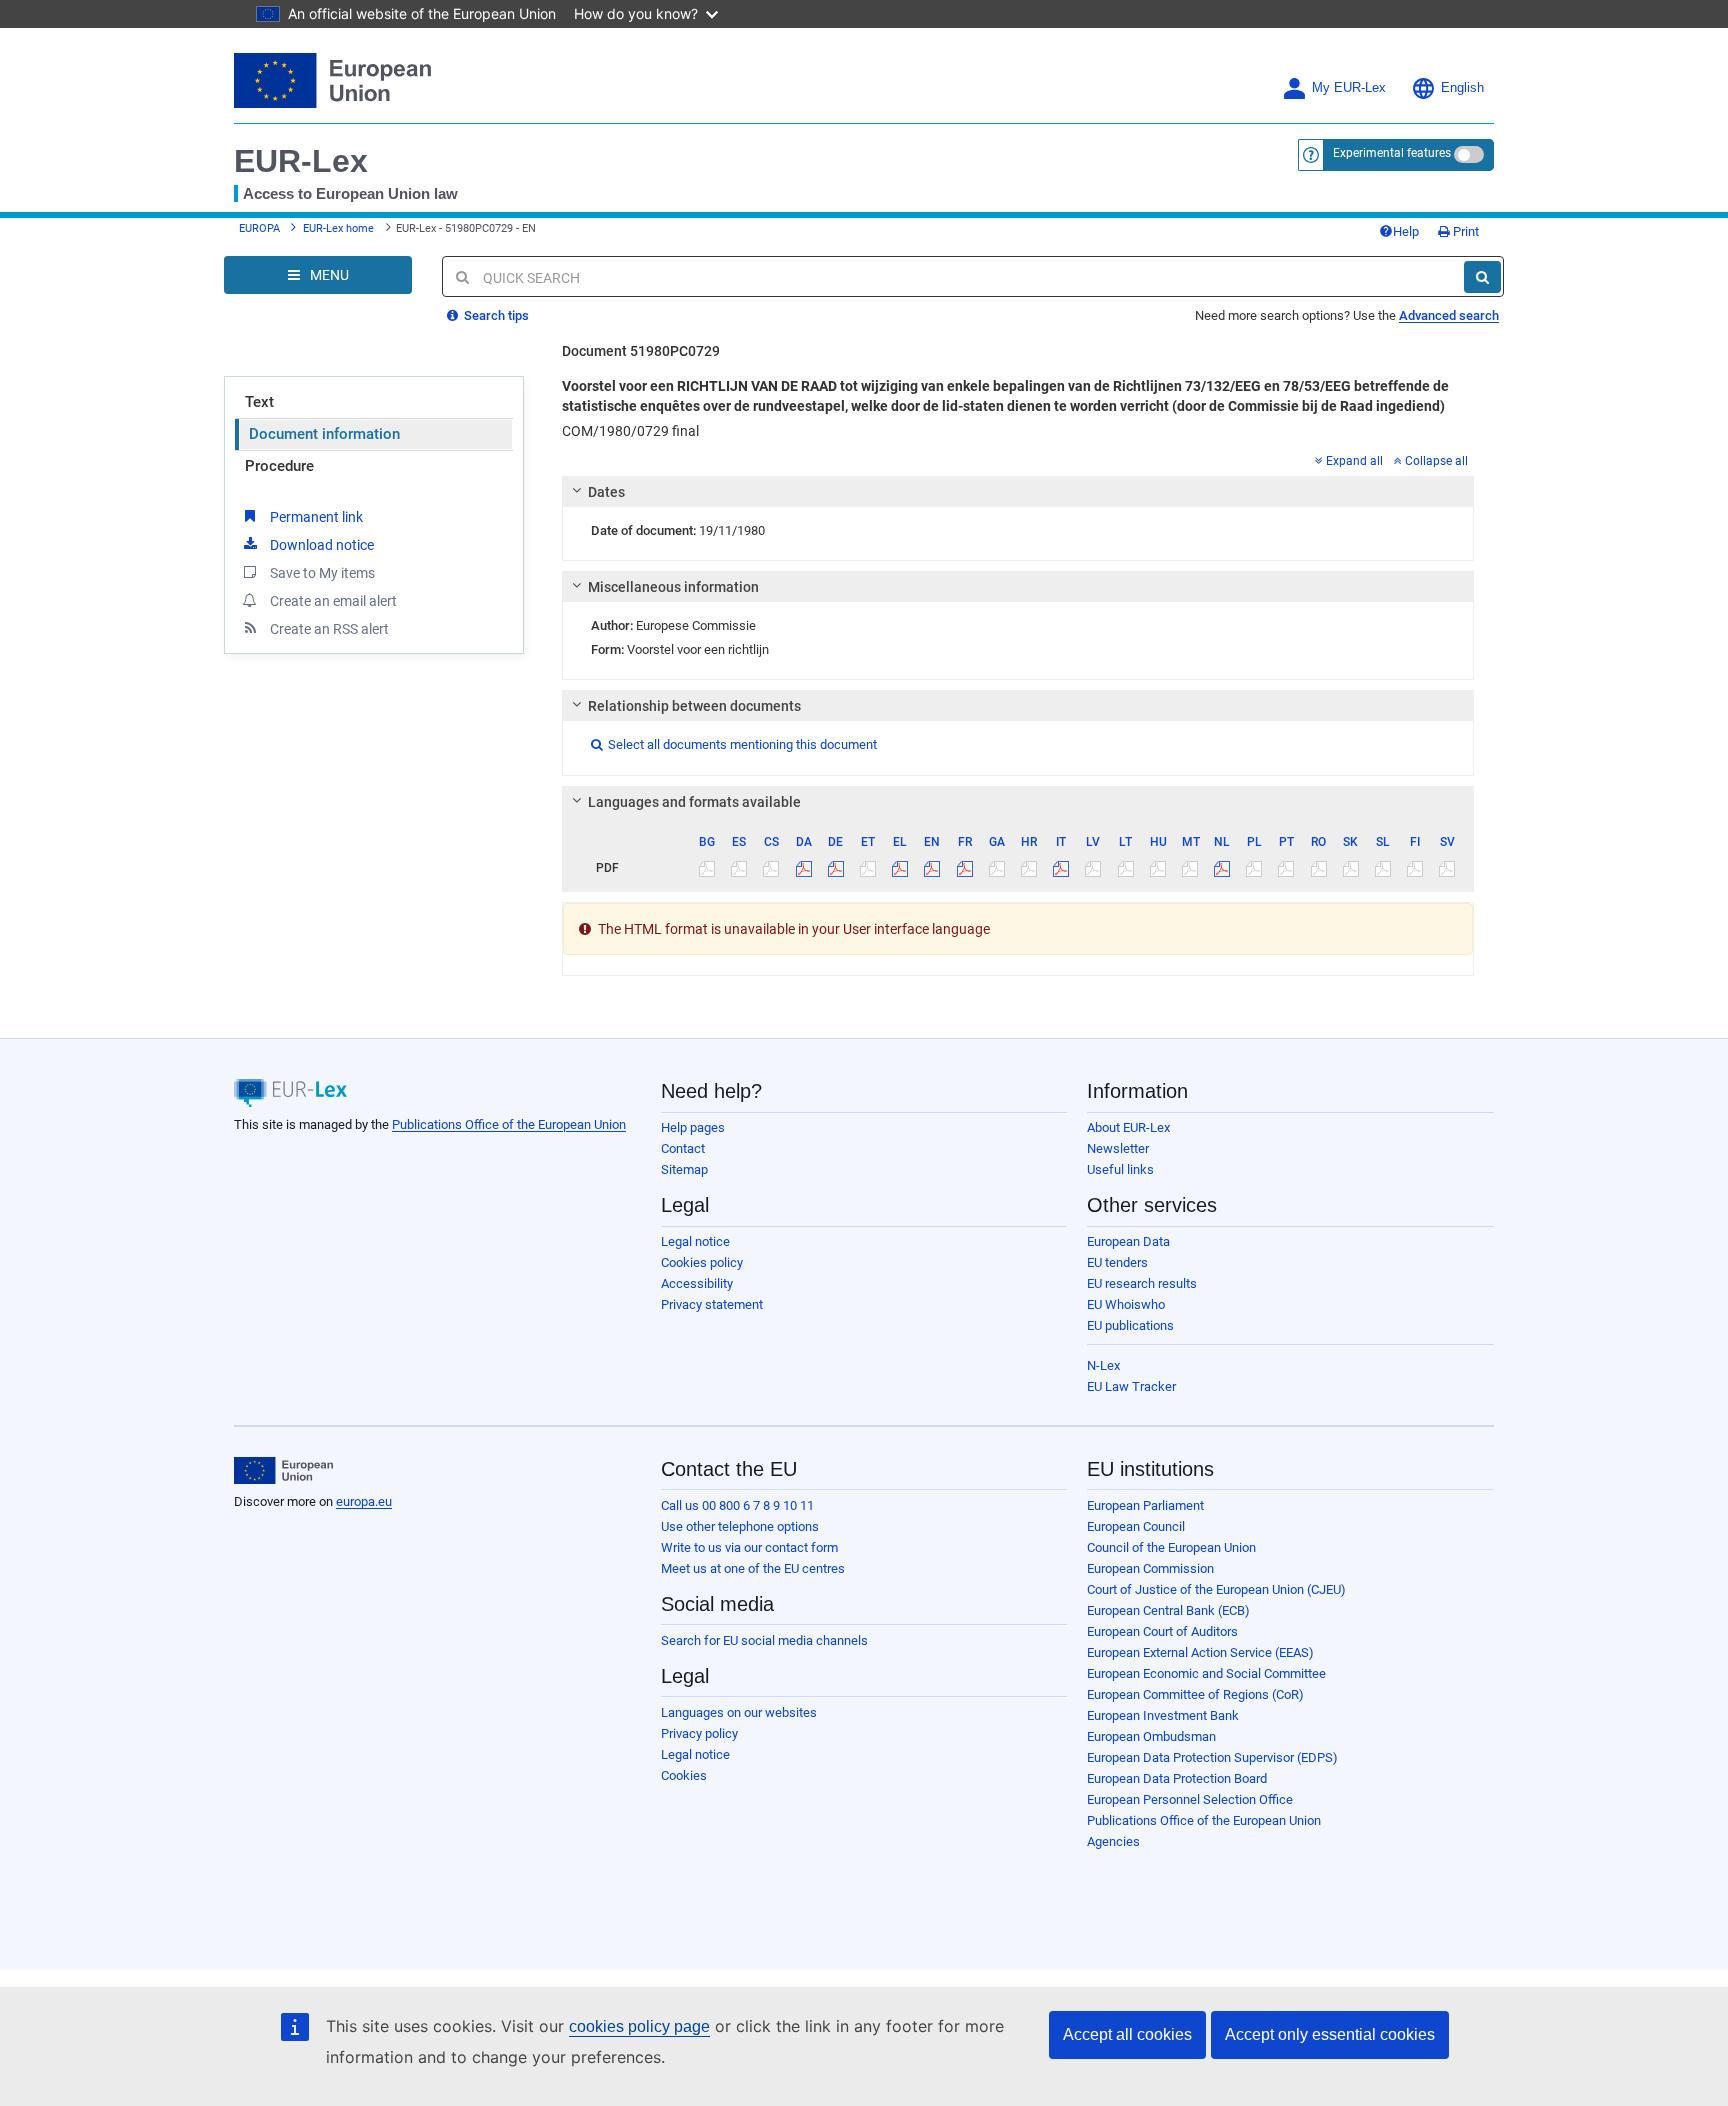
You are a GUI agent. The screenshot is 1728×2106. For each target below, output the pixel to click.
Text (259, 402)
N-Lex (1103, 1365)
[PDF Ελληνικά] (900, 868)
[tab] (1018, 492)
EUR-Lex (301, 161)
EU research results (1142, 1283)
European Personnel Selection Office (1190, 1799)
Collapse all (1436, 461)
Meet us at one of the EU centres (753, 1568)
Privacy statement (712, 1304)
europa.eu (364, 1501)
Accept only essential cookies (1330, 2034)
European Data (1128, 1241)
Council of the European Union (1171, 1547)
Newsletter (1118, 1148)
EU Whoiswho (1126, 1304)
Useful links (1120, 1169)
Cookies (684, 1775)
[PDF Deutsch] (835, 868)
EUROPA (259, 228)
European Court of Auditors (1162, 1631)
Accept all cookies (1127, 2034)
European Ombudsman (1151, 1736)
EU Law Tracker (1131, 1386)
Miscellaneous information (673, 587)
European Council (1136, 1526)
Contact (683, 1148)
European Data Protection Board (1177, 1778)
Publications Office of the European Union (509, 1124)
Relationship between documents (694, 706)
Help (1406, 231)
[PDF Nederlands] (1222, 868)
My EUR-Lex (1349, 88)
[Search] (1482, 277)
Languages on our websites (739, 1712)
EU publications (1130, 1325)
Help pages (693, 1127)
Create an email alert (333, 601)
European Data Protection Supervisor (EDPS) (1212, 1757)
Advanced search (1449, 315)
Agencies (1113, 1841)
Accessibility (697, 1283)
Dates (606, 492)
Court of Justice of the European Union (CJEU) (1216, 1589)
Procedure (279, 466)
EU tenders (1117, 1262)
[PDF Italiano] (1061, 868)
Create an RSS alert (329, 629)
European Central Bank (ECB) (1168, 1610)
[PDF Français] (964, 868)
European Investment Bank (1163, 1715)
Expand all (1354, 461)
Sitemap (684, 1169)
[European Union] (283, 1471)
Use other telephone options (740, 1526)
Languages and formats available (694, 802)
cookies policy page (639, 2026)
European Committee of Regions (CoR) (1195, 1694)
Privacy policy (699, 1733)
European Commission (1150, 1568)
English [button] (1462, 88)
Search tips (495, 315)
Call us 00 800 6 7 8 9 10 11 (737, 1505)
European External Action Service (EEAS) (1200, 1652)
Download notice (322, 545)
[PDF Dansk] (803, 868)
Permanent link (316, 517)
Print (1464, 231)
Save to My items (322, 573)
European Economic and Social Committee (1206, 1673)
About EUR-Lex (1128, 1127)
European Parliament (1145, 1505)
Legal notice (695, 1241)
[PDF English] (932, 868)
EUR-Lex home (338, 228)
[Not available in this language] (707, 868)
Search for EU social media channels (764, 1640)
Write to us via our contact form (749, 1547)
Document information (324, 434)
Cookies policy (702, 1262)
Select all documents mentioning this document (734, 744)
